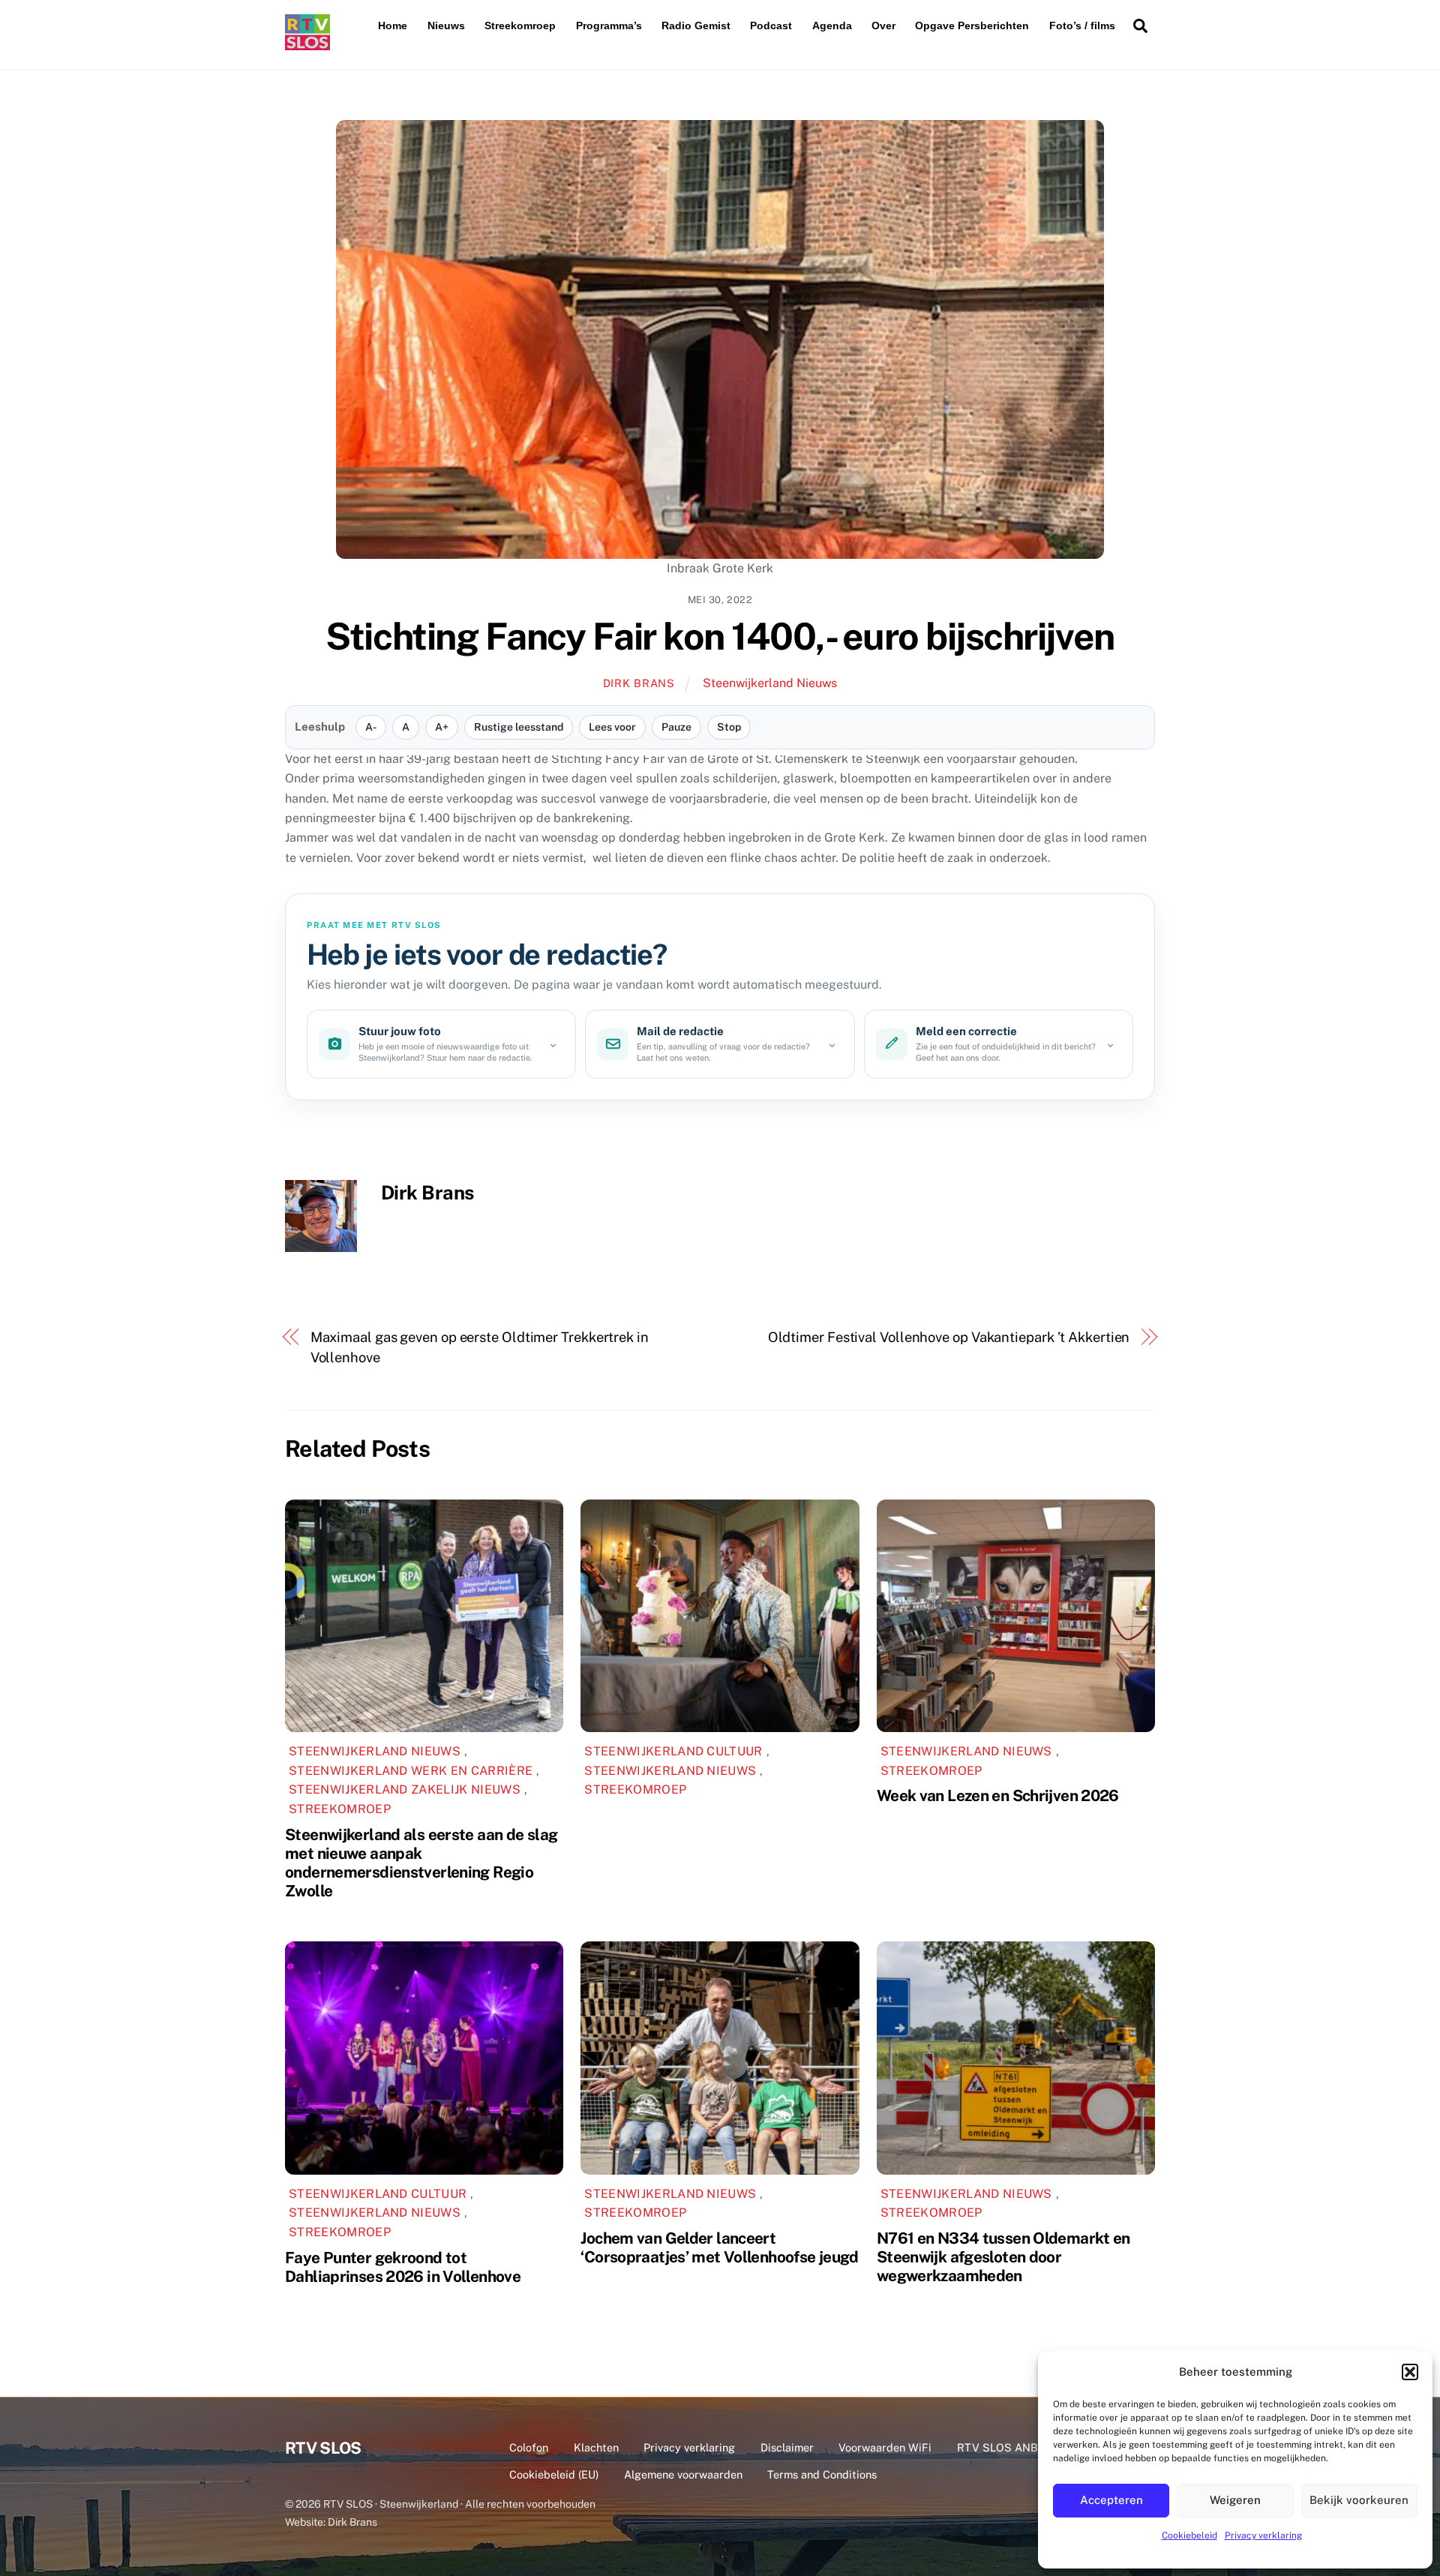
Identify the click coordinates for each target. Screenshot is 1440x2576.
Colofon (529, 2447)
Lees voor (612, 727)
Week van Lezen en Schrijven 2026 (998, 1795)
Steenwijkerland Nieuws (770, 683)
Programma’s (609, 26)
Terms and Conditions (822, 2474)
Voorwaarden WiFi (885, 2447)
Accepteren (1111, 2500)
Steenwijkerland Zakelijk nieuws (405, 1789)
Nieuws (446, 26)
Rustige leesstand (519, 727)
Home (393, 26)
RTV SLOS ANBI (999, 2447)
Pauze (676, 727)
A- (371, 727)
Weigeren (1235, 2500)
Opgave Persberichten (972, 26)
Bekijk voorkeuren (1359, 2500)
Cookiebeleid (1189, 2535)
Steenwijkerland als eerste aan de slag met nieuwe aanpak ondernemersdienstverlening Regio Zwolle (421, 1863)
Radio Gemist (696, 26)
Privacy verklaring (1263, 2535)
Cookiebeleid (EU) (554, 2474)
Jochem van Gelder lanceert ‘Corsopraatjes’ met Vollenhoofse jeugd (719, 2247)
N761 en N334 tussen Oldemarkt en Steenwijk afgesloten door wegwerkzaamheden (1003, 2257)
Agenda (832, 26)
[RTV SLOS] (307, 44)
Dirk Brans (639, 683)
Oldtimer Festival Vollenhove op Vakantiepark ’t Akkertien (949, 1337)
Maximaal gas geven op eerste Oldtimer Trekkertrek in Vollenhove (480, 1347)
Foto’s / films (1082, 26)
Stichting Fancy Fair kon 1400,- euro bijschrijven (720, 636)
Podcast (771, 26)
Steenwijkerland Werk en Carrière (411, 1771)
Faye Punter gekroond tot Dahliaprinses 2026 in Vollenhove (403, 2267)
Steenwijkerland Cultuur (673, 1751)
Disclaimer (787, 2447)
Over (883, 26)
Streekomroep (520, 26)
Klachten (596, 2447)
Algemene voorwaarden (683, 2474)
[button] (1410, 2372)
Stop (729, 727)
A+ (442, 727)
